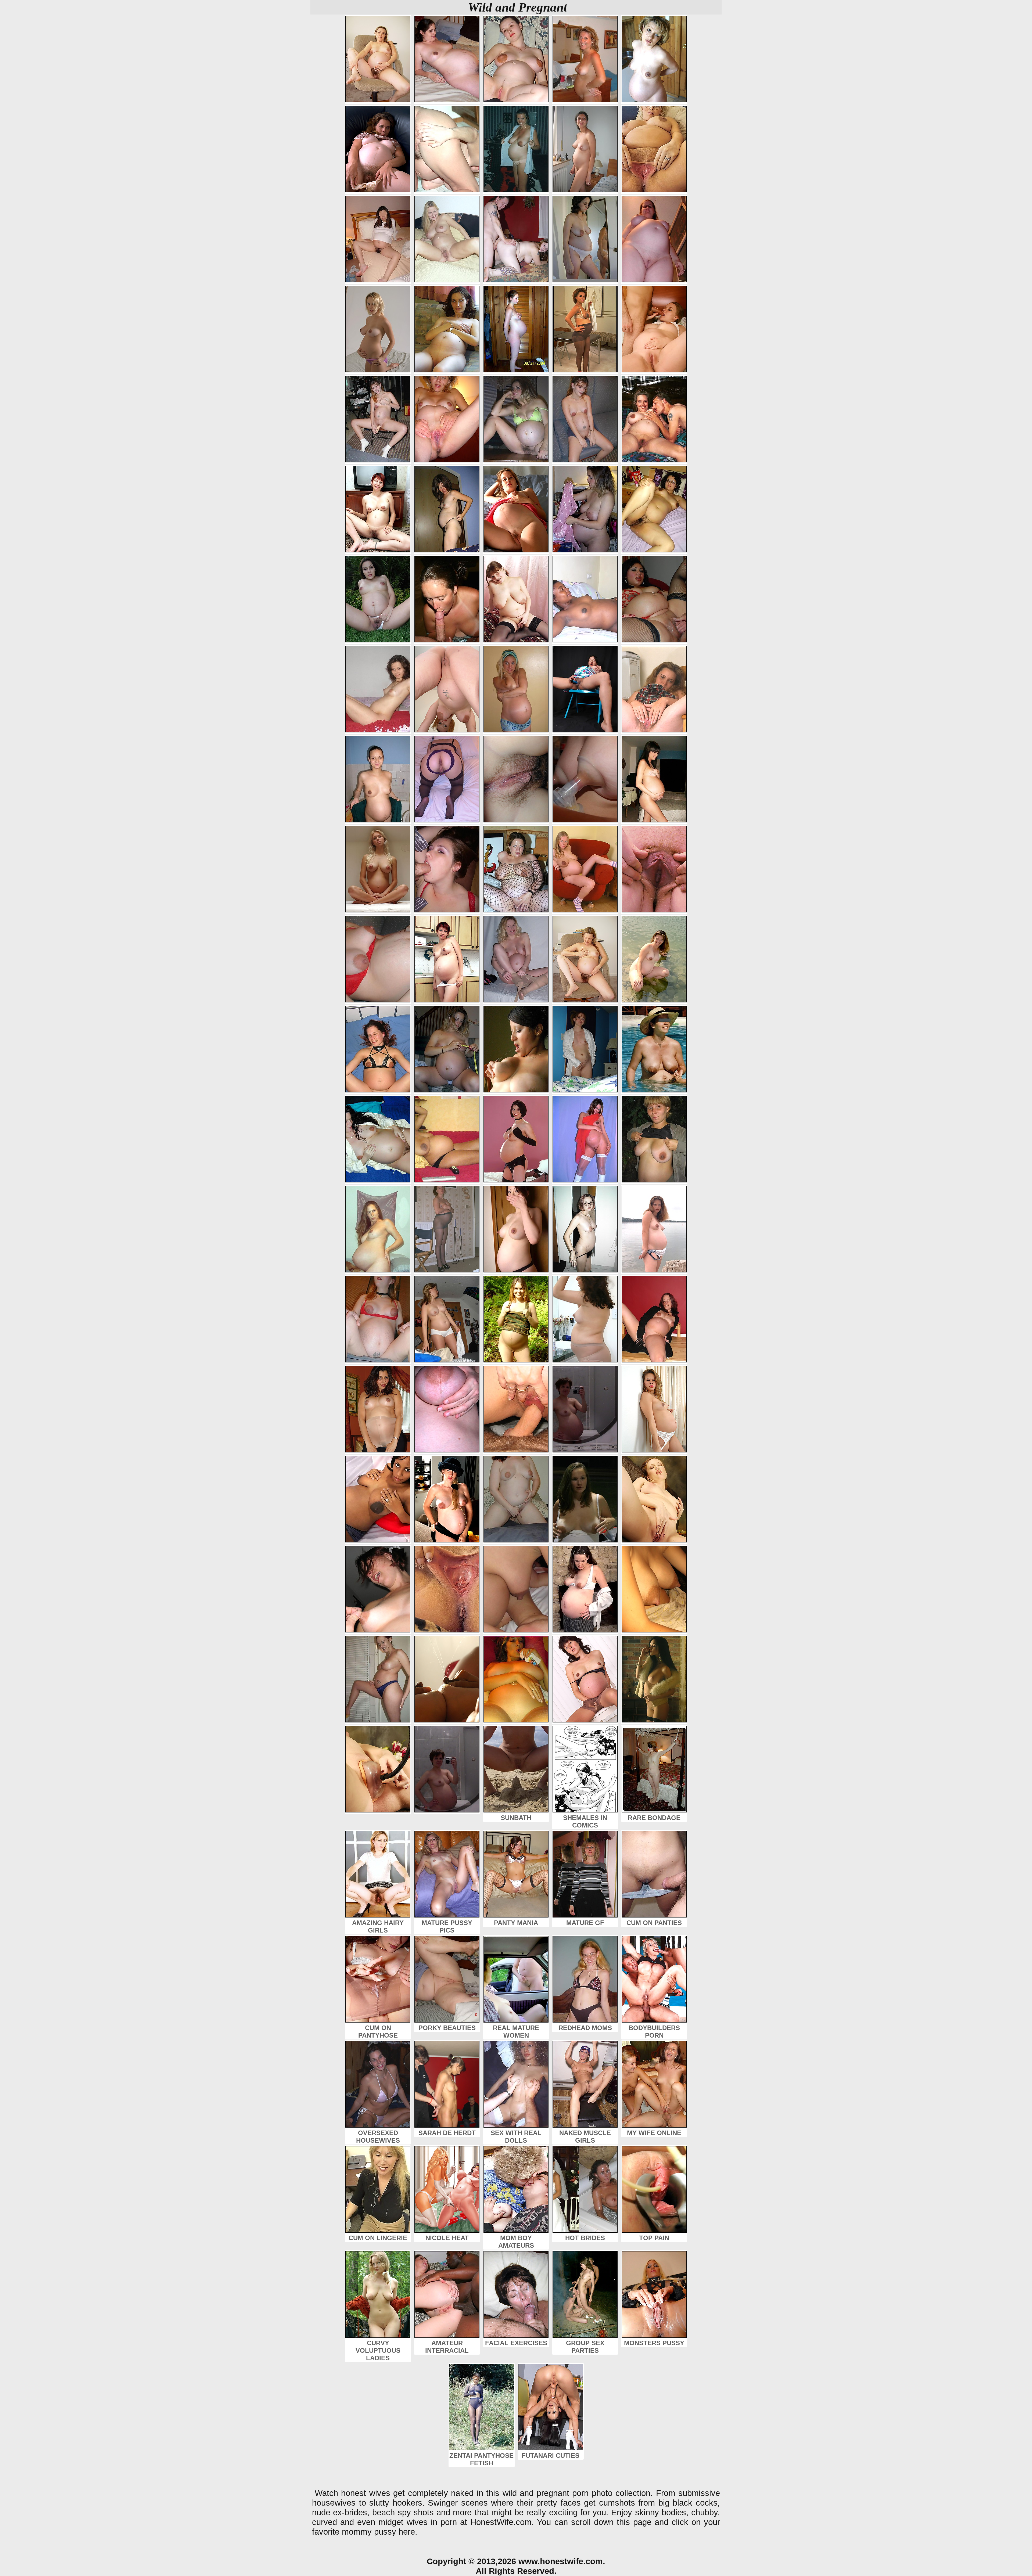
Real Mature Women (516, 2032)
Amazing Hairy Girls (378, 1926)
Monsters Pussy (654, 2343)
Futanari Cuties (551, 2456)
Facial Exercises (516, 2343)
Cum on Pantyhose (378, 2032)
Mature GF (585, 1923)
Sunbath (516, 1818)
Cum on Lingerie (378, 2238)
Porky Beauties (447, 2028)
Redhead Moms (585, 2028)
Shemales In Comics (585, 1821)
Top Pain (654, 2238)
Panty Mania (516, 1923)
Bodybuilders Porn (654, 2032)
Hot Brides (585, 2238)
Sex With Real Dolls (516, 2137)
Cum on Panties (654, 1923)
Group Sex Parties (585, 2347)
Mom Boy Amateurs (516, 2242)
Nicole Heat (447, 2238)
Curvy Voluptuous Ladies (378, 2350)
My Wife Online (654, 2133)
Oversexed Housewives (378, 2137)
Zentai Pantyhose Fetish (481, 2459)
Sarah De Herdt (447, 2133)
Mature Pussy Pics (447, 1926)
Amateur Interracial (447, 2347)
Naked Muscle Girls (585, 2137)
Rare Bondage (654, 1818)
